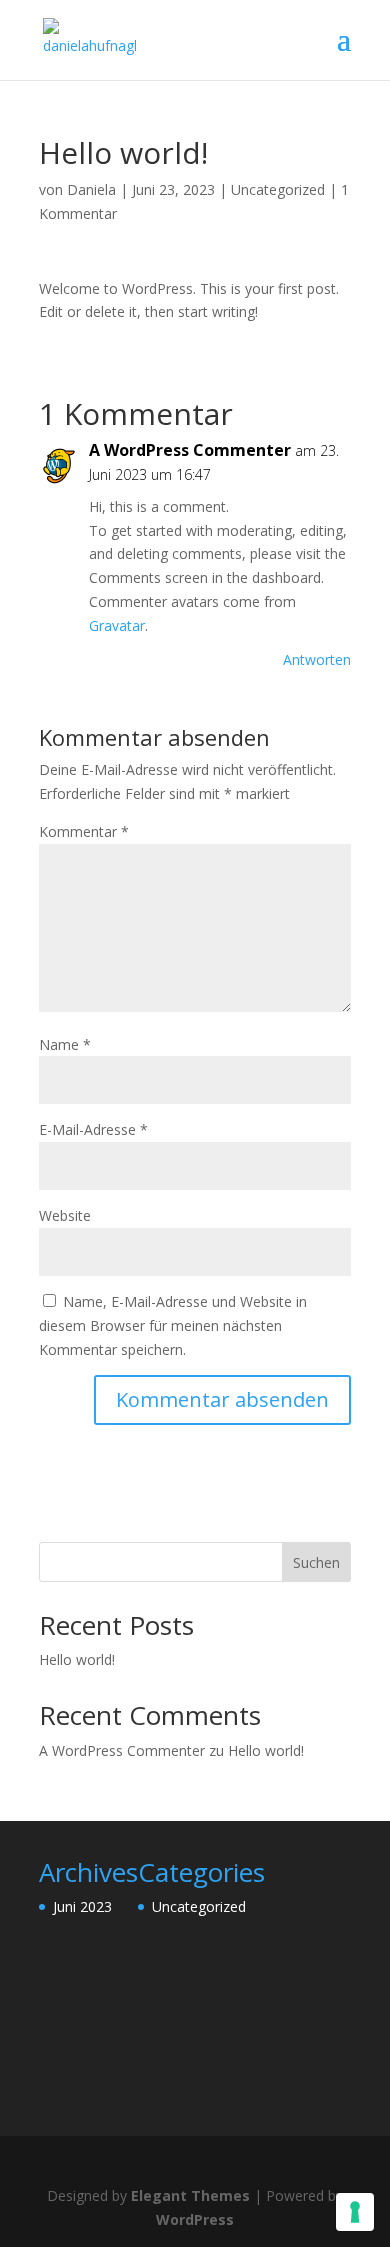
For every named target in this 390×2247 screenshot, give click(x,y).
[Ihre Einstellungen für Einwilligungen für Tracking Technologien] (355, 2212)
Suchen (316, 1562)
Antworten (317, 659)
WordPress (195, 2219)
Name (65, 1044)
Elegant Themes (190, 2195)
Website (65, 1215)
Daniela (91, 189)
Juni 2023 (82, 1906)
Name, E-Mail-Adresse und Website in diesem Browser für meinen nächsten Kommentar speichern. (173, 1325)
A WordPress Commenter (190, 450)
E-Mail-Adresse (93, 1129)
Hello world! (77, 1659)
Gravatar (117, 625)
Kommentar (84, 831)
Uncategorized (278, 189)
